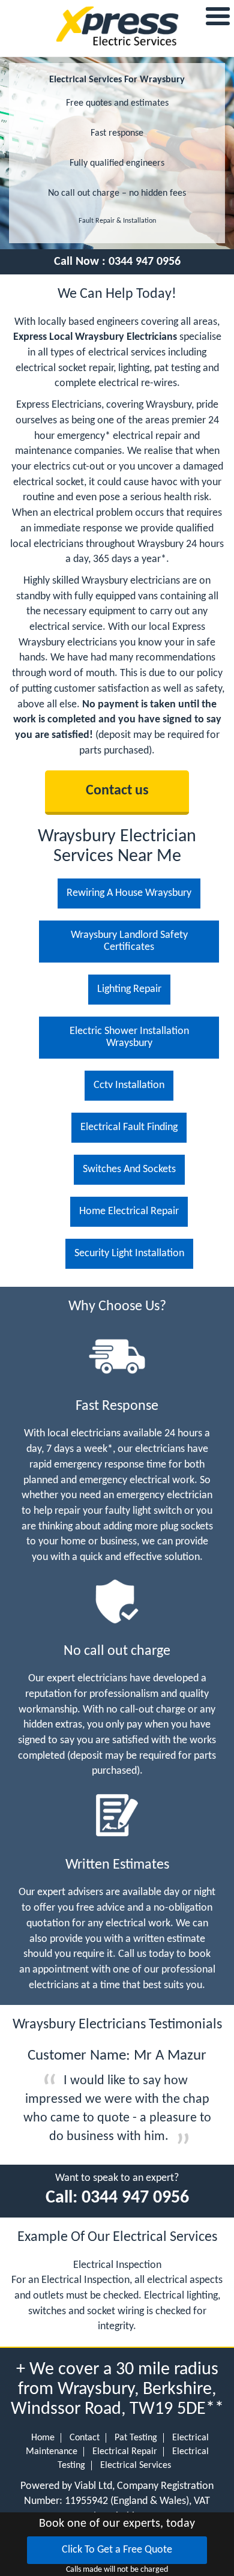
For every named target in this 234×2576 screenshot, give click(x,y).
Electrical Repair (125, 2452)
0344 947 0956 (145, 262)
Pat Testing (136, 2438)
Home (43, 2438)
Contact (85, 2438)
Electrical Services (136, 2466)
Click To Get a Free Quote (117, 2550)
